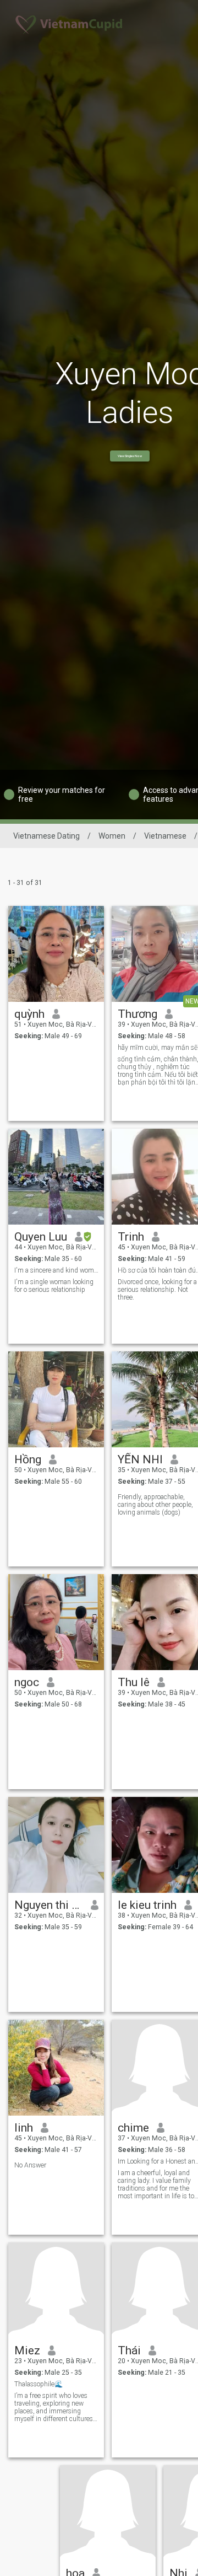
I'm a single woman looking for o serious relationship (54, 1286)
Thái (129, 2350)
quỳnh (29, 1014)
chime (133, 2128)
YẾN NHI (140, 1459)
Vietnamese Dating (46, 836)
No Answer (30, 2165)
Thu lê (134, 1682)
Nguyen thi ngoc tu (49, 1905)
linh (24, 2128)
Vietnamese (165, 836)
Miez (27, 2350)
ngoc (27, 1682)
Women (112, 836)
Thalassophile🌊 (38, 2384)
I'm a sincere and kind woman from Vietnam (56, 1270)
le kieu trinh (147, 1905)
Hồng (28, 1459)
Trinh (131, 1237)
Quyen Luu (41, 1237)
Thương (137, 1014)
